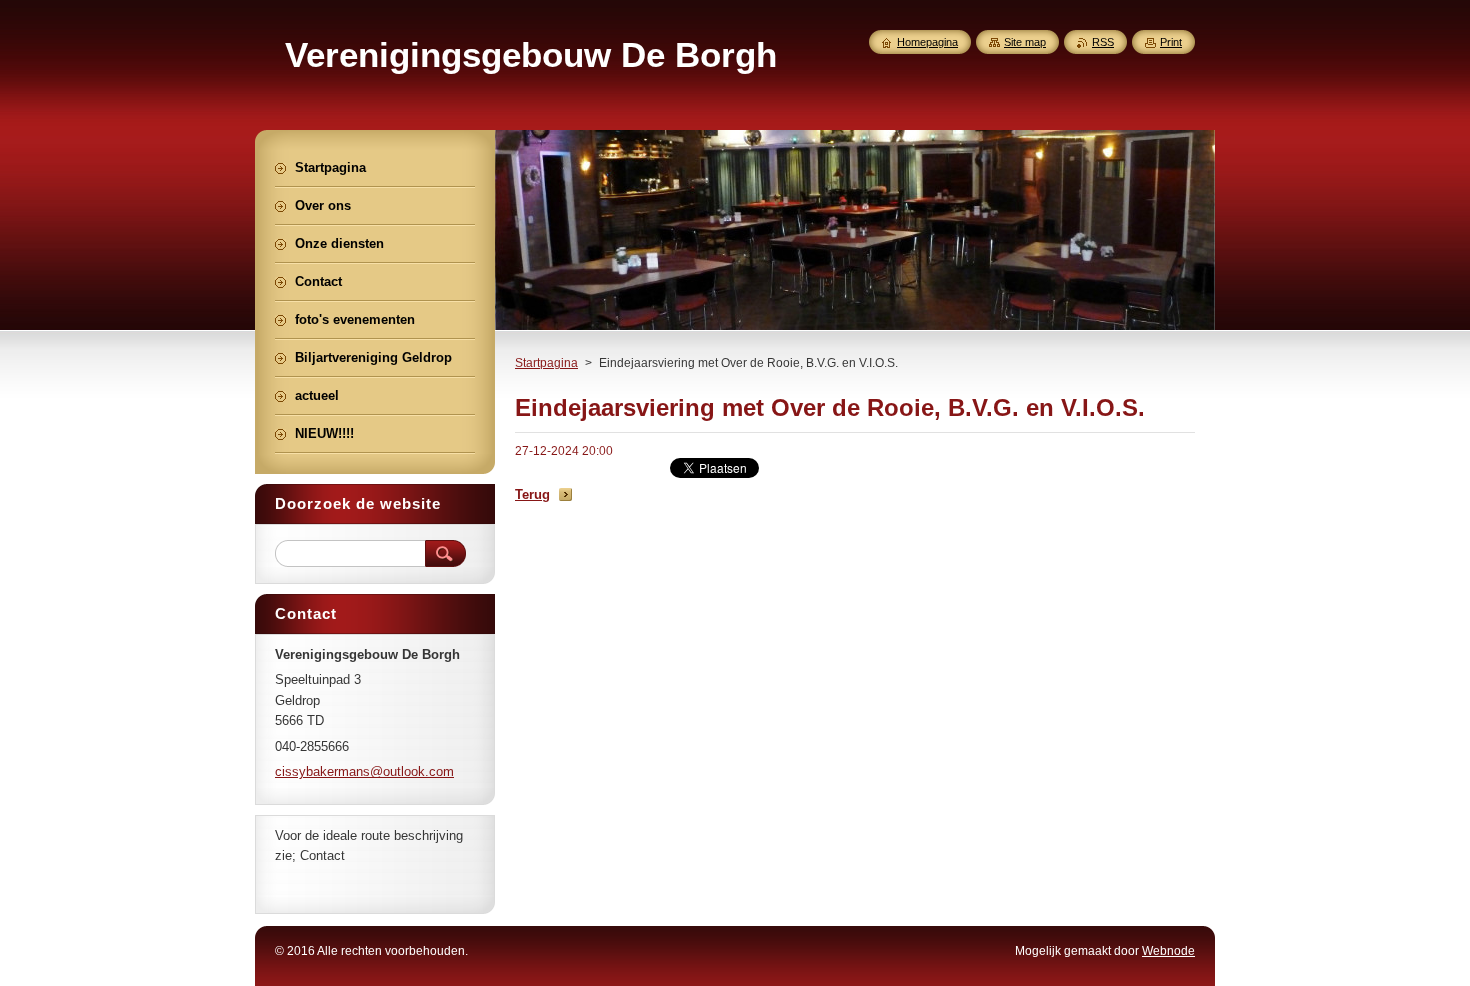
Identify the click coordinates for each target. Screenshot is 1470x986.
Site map (1025, 42)
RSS (1103, 42)
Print (1171, 42)
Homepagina (927, 42)
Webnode (1168, 951)
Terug (532, 494)
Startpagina (546, 363)
